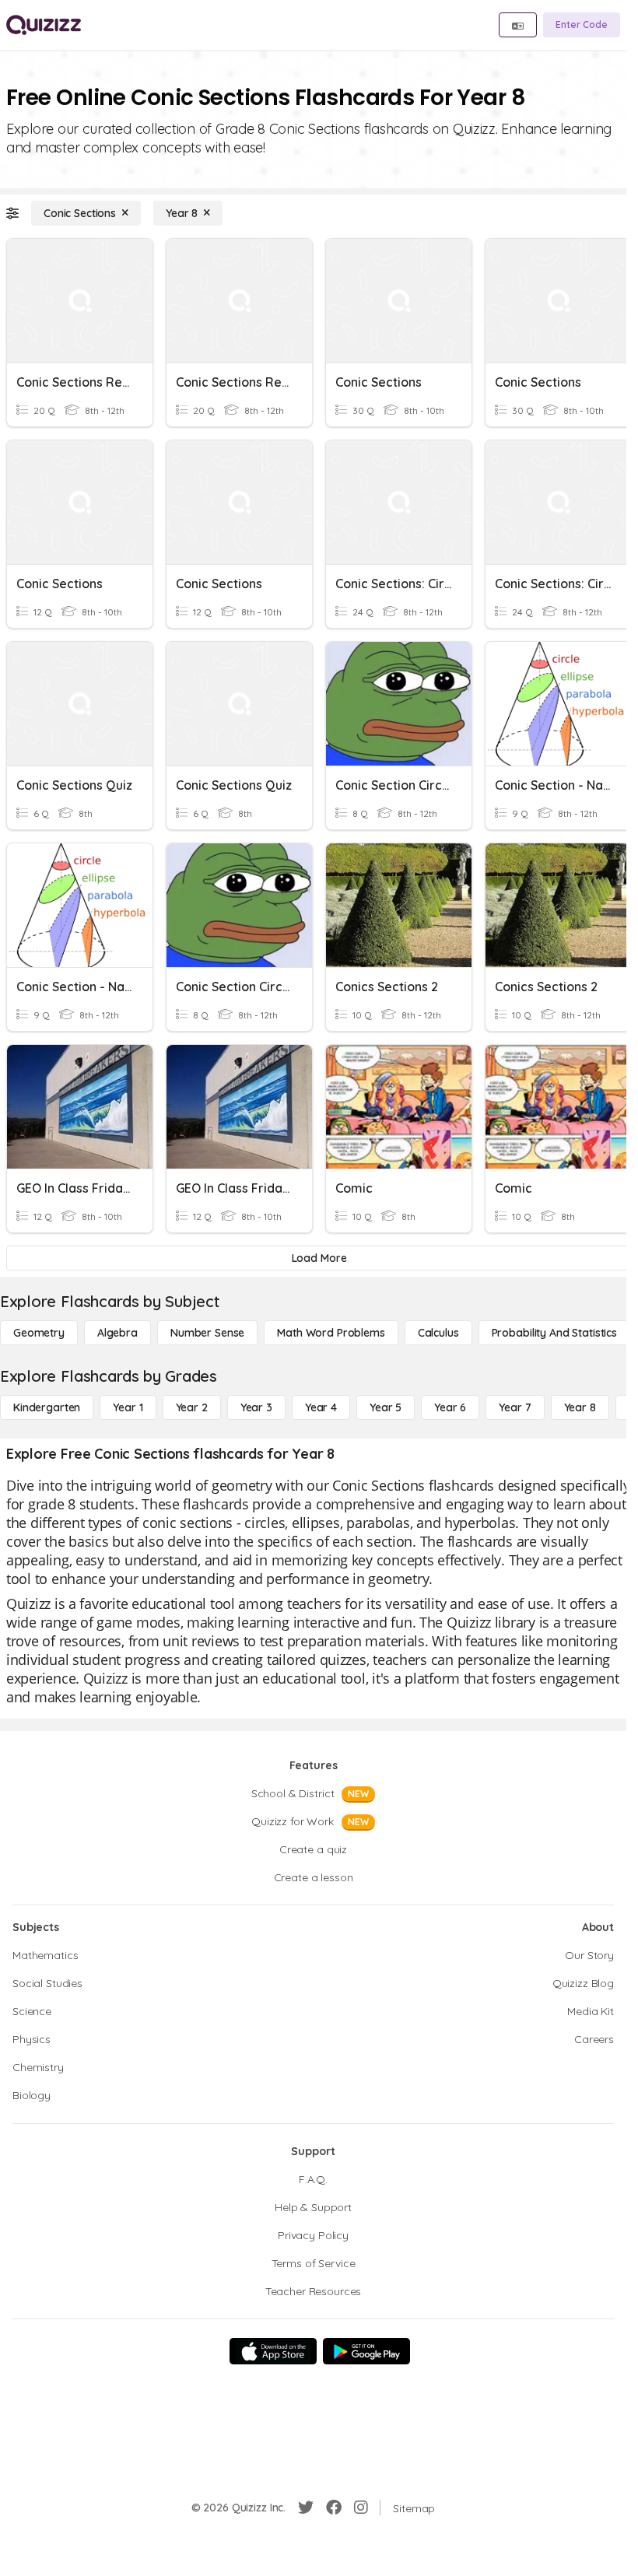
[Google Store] (366, 2351)
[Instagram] (361, 2508)
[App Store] (273, 2351)
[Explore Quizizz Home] (44, 25)
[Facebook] (334, 2508)
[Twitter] (306, 2508)
